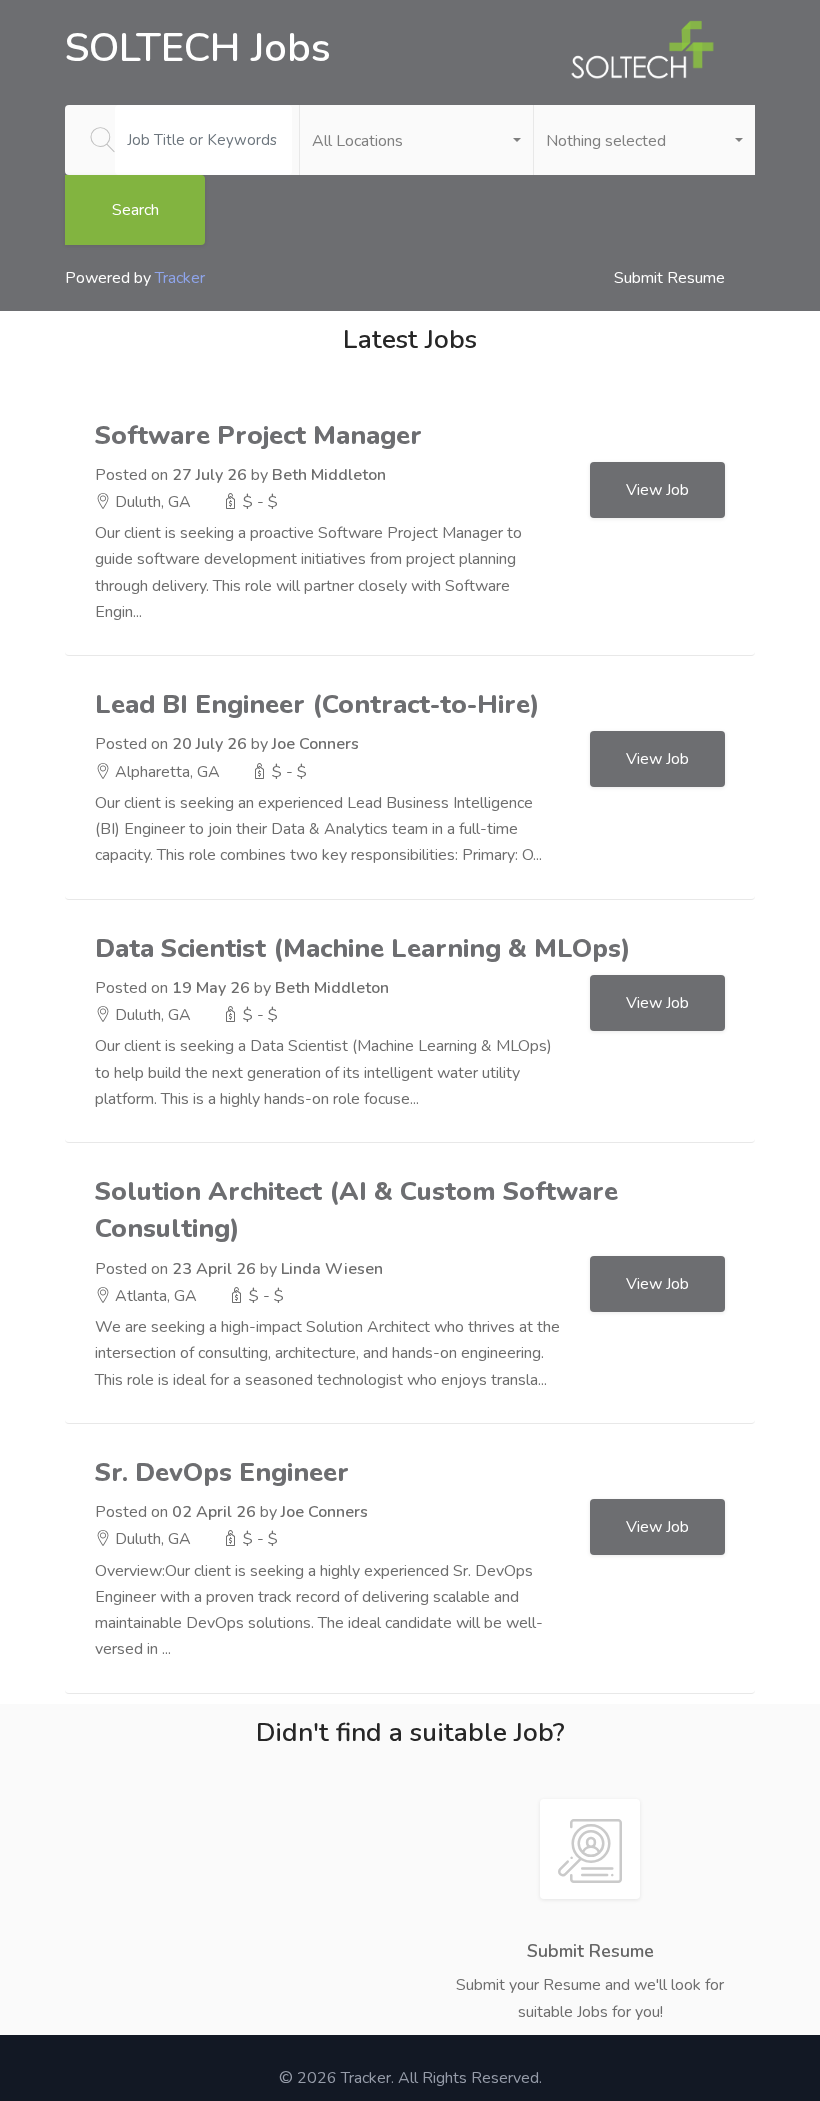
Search (135, 210)
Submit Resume (669, 278)
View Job (657, 490)
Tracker (180, 278)
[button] (417, 140)
